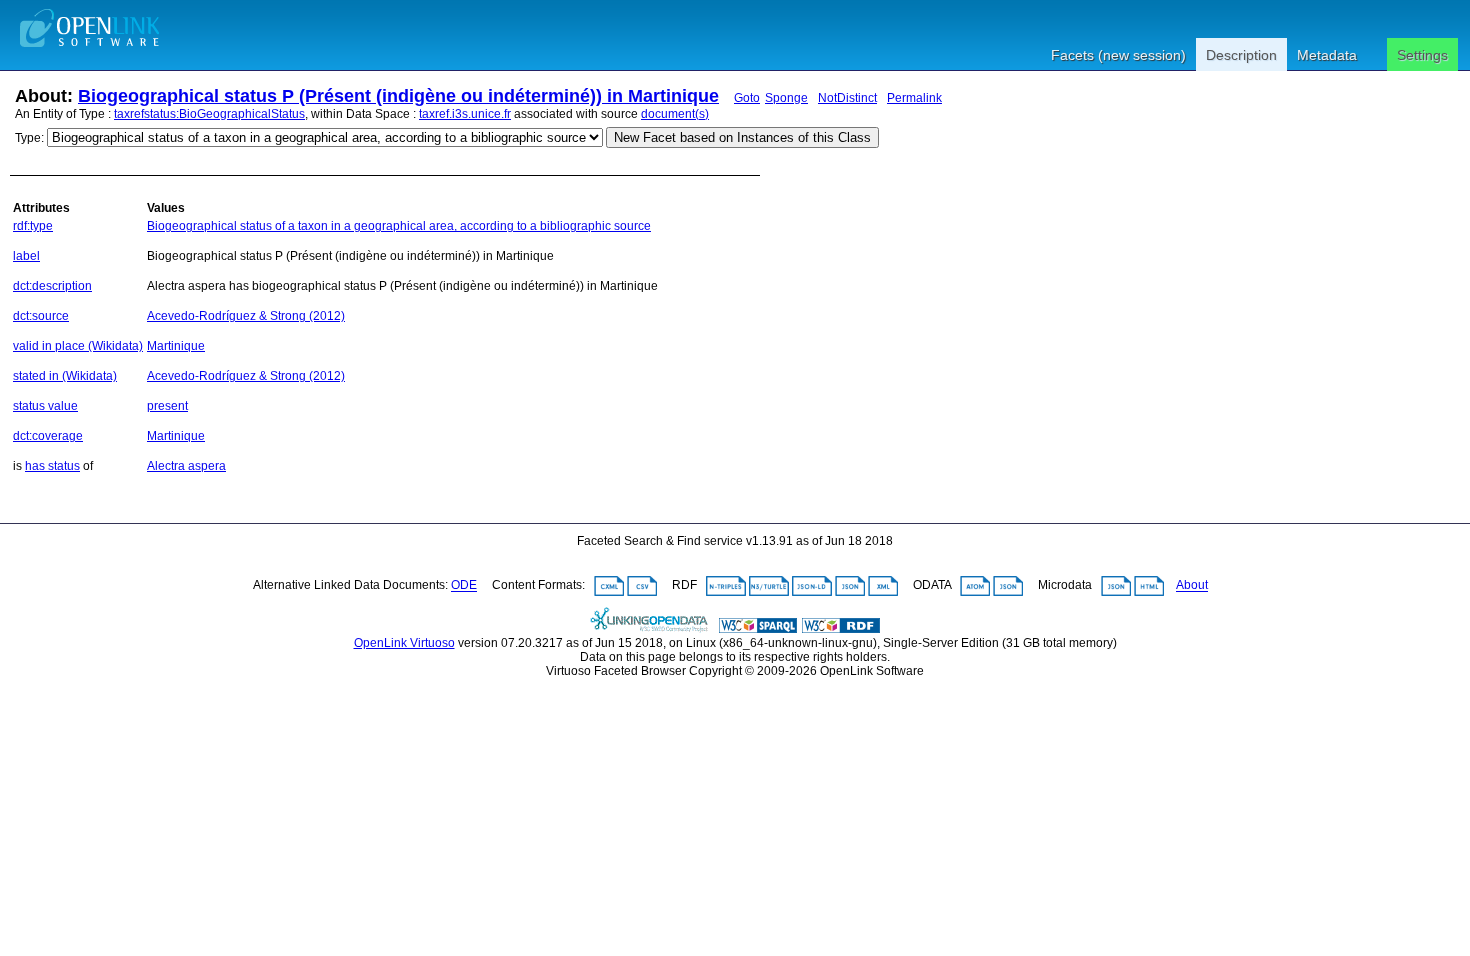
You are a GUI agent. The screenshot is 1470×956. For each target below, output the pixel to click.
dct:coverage (48, 436)
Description (1241, 55)
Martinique (176, 346)
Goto (747, 98)
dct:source (41, 316)
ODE (464, 586)
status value (45, 406)
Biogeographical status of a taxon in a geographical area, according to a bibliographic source (399, 226)
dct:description (52, 286)
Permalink (914, 98)
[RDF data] (841, 629)
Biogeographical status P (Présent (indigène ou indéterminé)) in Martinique (398, 96)
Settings (1422, 55)
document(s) (675, 114)
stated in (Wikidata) (65, 376)
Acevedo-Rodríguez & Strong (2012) (246, 316)
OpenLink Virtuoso (404, 643)
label (26, 256)
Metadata (1327, 55)
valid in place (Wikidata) (78, 346)
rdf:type (33, 226)
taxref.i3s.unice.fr (465, 114)
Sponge (786, 98)
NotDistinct (847, 98)
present (167, 406)
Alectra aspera (186, 466)
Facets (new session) (1118, 55)
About (1192, 586)
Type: (29, 138)
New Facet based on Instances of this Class (742, 137)
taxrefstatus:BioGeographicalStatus (209, 114)
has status (52, 466)
